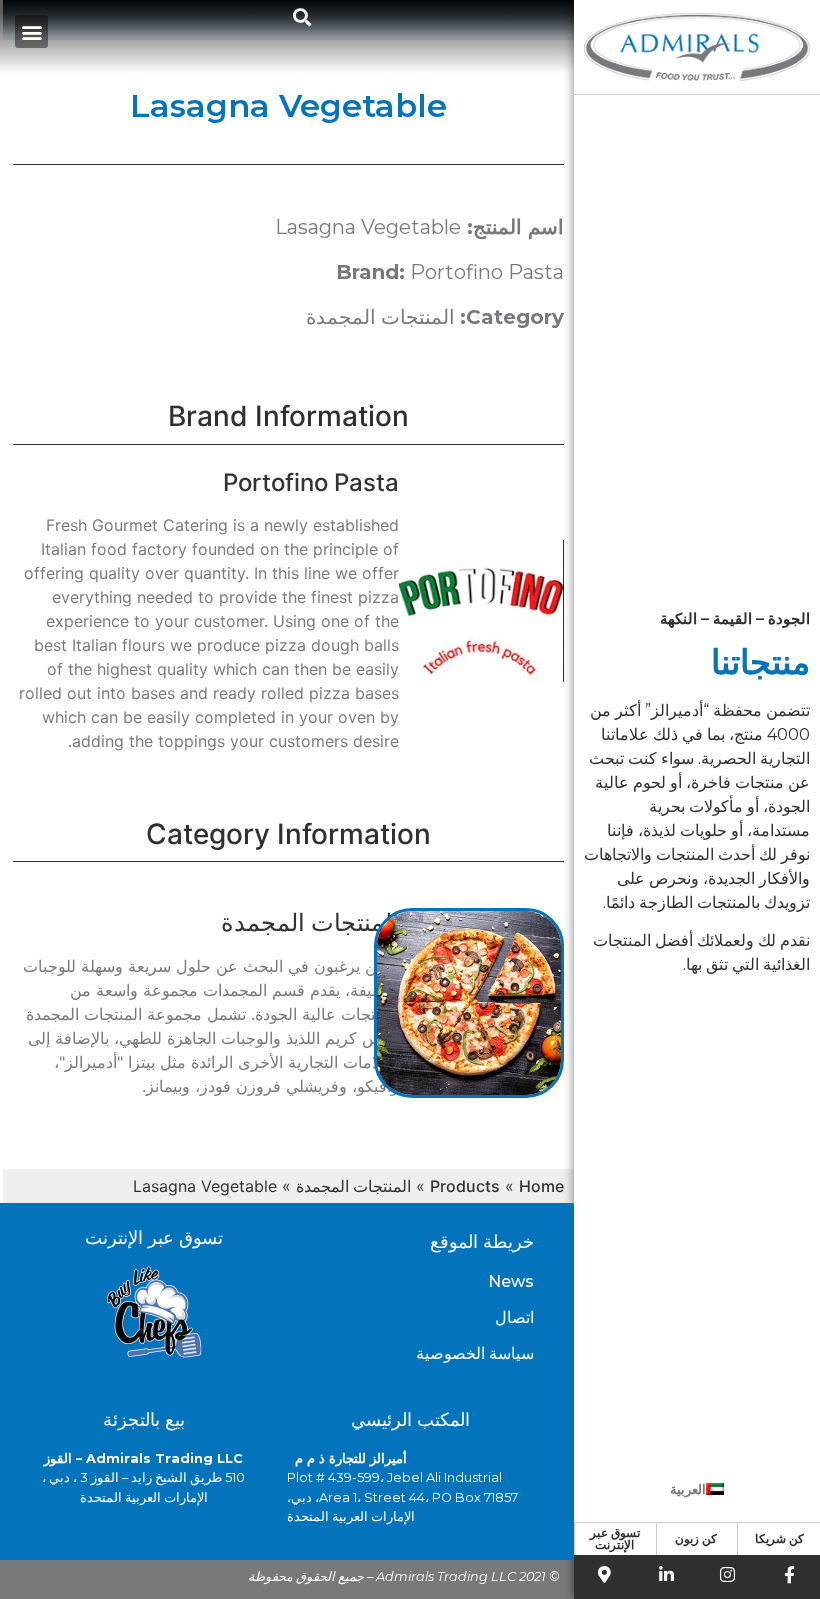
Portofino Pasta (487, 272)
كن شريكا (779, 1538)
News (511, 1281)
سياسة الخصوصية (475, 1353)
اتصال (514, 1317)
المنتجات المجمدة (380, 317)
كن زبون (696, 1538)
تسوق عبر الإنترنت (615, 1538)
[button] (302, 16)
